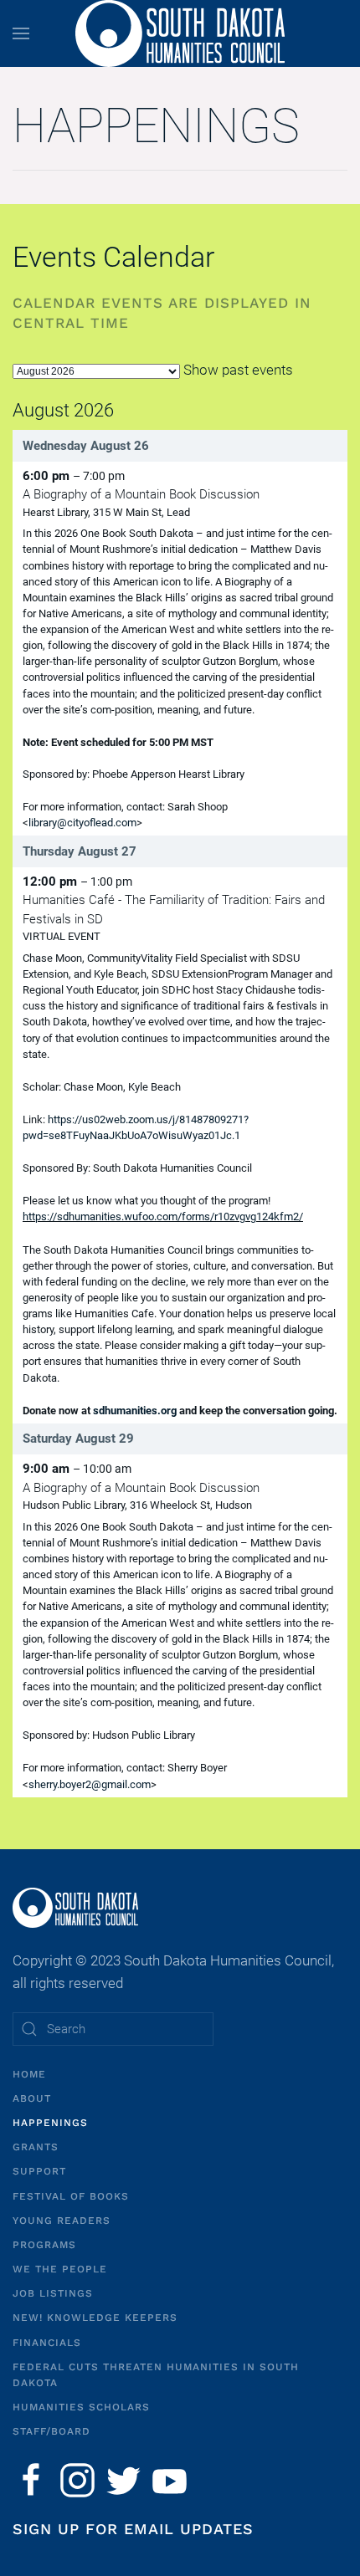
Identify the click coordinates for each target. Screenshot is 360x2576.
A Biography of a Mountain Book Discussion (141, 494)
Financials (47, 2343)
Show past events (238, 370)
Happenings (50, 2123)
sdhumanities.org (135, 1411)
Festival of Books (71, 2196)
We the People (60, 2269)
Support (39, 2171)
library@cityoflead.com (82, 823)
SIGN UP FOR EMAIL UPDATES (133, 2529)
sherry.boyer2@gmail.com (90, 1784)
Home (29, 2074)
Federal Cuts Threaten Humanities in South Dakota (156, 2375)
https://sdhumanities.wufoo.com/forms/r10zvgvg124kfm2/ (163, 1216)
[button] (21, 33)
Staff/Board (51, 2431)
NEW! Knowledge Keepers (95, 2318)
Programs (44, 2245)
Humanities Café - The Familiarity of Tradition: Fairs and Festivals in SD (174, 910)
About (32, 2098)
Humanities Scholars (81, 2407)
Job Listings (53, 2293)
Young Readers (62, 2221)
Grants (36, 2147)
